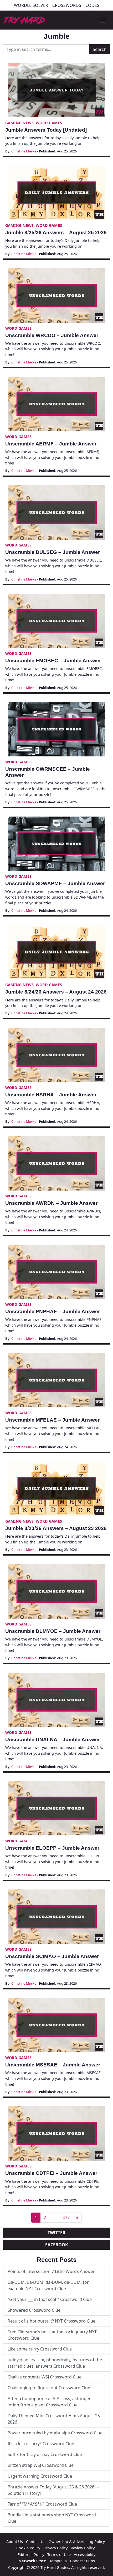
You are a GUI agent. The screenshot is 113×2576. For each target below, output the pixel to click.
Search (100, 49)
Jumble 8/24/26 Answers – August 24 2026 (56, 992)
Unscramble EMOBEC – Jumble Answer (53, 661)
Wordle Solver (31, 5)
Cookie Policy (28, 2548)
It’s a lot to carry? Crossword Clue (41, 2444)
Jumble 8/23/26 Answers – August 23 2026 (56, 1528)
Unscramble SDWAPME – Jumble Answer (55, 883)
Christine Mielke (24, 151)
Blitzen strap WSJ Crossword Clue (41, 2465)
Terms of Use (59, 2555)
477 (66, 2218)
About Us (15, 2542)
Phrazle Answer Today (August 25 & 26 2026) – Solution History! (53, 2490)
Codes (92, 5)
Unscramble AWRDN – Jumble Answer (51, 1203)
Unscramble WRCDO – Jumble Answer (52, 335)
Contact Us (36, 2542)
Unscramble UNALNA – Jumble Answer (53, 1740)
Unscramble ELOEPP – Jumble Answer (52, 1848)
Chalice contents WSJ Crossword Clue (45, 2377)
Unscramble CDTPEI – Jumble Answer (51, 2173)
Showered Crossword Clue (34, 2310)
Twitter (56, 2233)
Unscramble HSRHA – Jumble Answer (51, 1095)
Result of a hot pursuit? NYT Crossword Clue (52, 2321)
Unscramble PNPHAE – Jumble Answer (53, 1311)
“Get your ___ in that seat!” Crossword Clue (50, 2299)
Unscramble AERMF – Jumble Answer (51, 444)
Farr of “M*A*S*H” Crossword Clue (42, 2504)
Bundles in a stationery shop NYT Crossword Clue (52, 2518)
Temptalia (58, 2561)
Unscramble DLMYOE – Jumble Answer (53, 1631)
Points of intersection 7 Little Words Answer (51, 2271)
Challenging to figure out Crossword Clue (49, 2388)
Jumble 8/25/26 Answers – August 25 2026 (56, 232)
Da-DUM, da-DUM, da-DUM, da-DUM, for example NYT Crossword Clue (48, 2285)
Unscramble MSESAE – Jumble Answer (53, 2065)
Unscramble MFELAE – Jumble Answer (52, 1420)
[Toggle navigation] (102, 20)
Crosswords (67, 5)
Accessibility (85, 2555)
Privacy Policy (55, 2548)
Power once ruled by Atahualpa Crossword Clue (55, 2433)
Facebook (57, 2245)
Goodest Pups (82, 2561)
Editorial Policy (31, 2555)
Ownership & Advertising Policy (77, 2542)
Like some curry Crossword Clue (40, 2349)
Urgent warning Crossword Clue (40, 2476)
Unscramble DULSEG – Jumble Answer (53, 552)
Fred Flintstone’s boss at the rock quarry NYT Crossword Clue (52, 2335)
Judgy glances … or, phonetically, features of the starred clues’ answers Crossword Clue (55, 2363)
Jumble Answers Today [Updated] (46, 130)
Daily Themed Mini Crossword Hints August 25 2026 (54, 2419)
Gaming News (19, 123)
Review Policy (83, 2548)
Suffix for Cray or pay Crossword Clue (45, 2454)
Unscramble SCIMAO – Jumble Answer (52, 1956)
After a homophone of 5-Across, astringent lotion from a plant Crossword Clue (50, 2402)
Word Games (49, 123)
